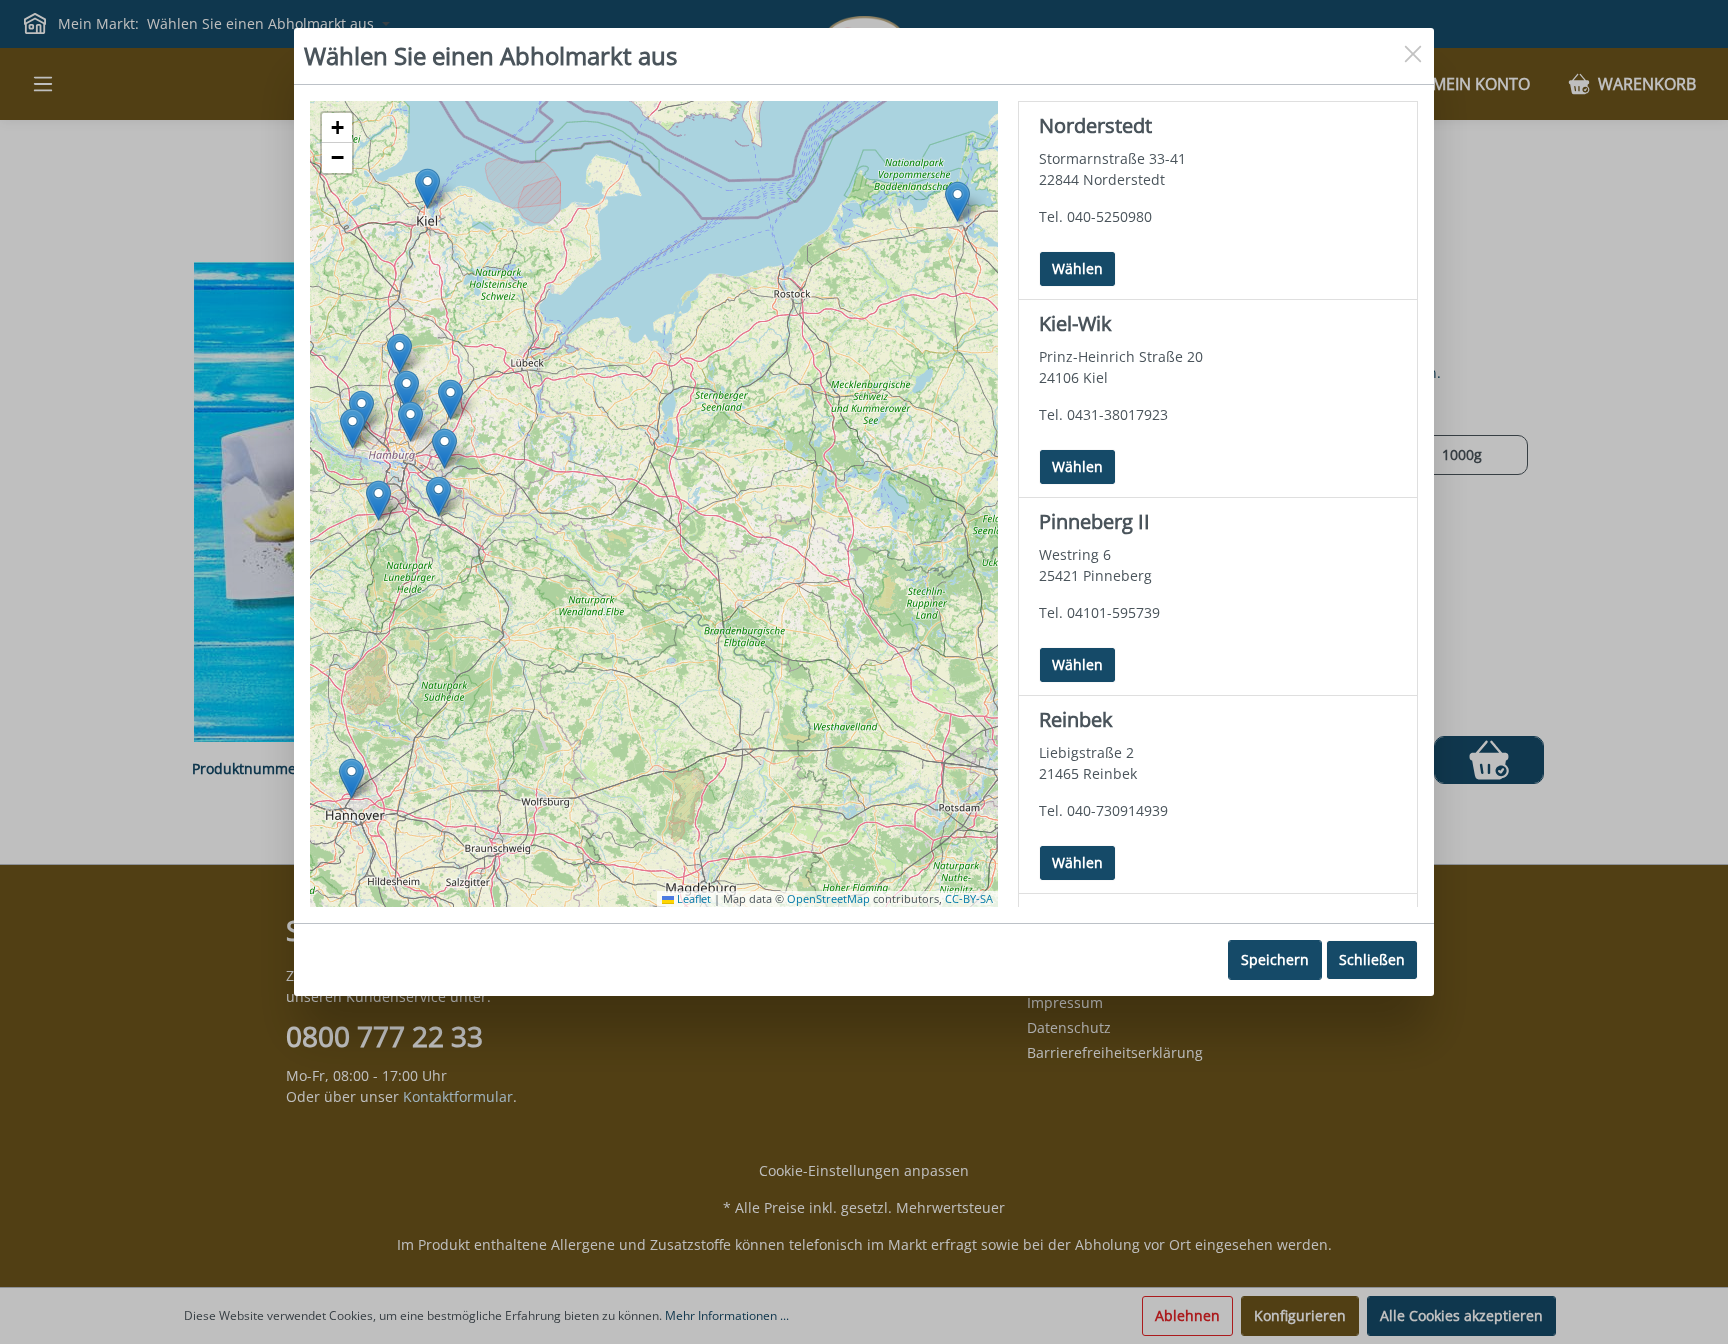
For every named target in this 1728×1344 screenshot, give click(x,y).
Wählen (1071, 268)
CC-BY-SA (969, 898)
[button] (406, 390)
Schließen (1372, 959)
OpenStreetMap (828, 898)
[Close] (1413, 50)
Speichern (1275, 959)
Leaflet (692, 898)
